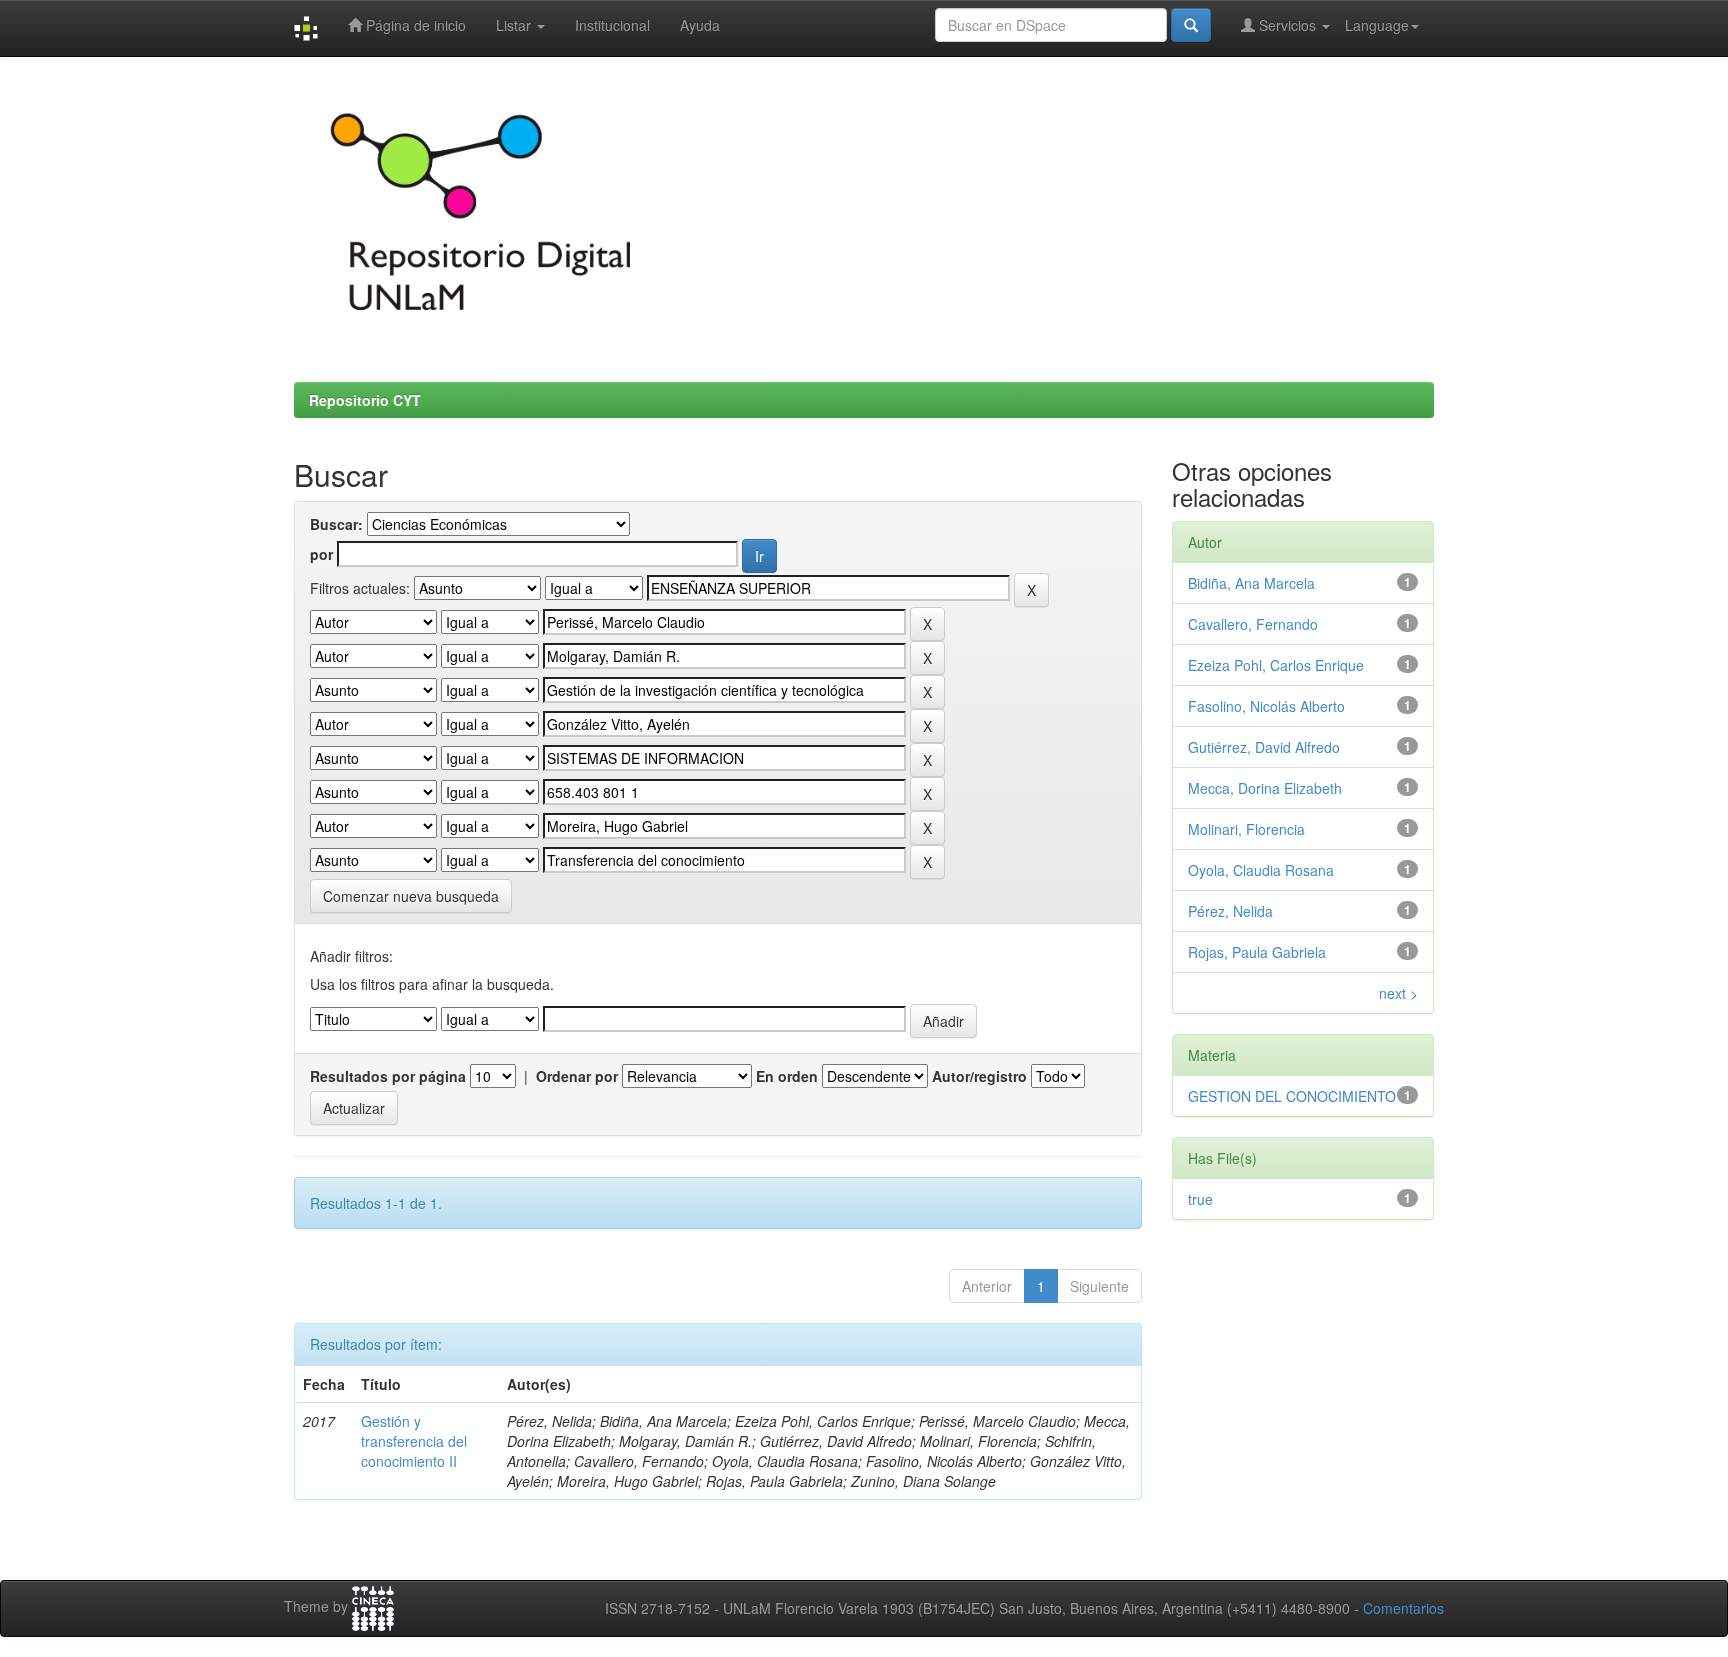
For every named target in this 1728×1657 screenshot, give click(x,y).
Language (1377, 25)
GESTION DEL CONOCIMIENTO (1292, 1096)
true (1200, 1199)
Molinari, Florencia (1246, 829)
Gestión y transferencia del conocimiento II (414, 1441)
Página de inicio (414, 25)
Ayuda (700, 25)
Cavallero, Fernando (1253, 624)
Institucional (612, 25)
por (321, 554)
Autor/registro (979, 1076)
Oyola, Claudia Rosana (1261, 870)
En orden (787, 1076)
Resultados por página (388, 1076)
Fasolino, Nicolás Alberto (1266, 706)
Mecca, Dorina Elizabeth (1265, 788)
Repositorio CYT (365, 400)
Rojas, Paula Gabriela (1257, 952)
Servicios (1287, 25)
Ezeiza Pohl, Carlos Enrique (1276, 665)
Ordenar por (577, 1076)
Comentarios (1403, 1608)
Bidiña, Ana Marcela (1251, 583)
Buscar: (336, 524)
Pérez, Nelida (1230, 911)
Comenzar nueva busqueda (411, 896)
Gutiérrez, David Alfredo (1264, 747)
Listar (515, 25)
